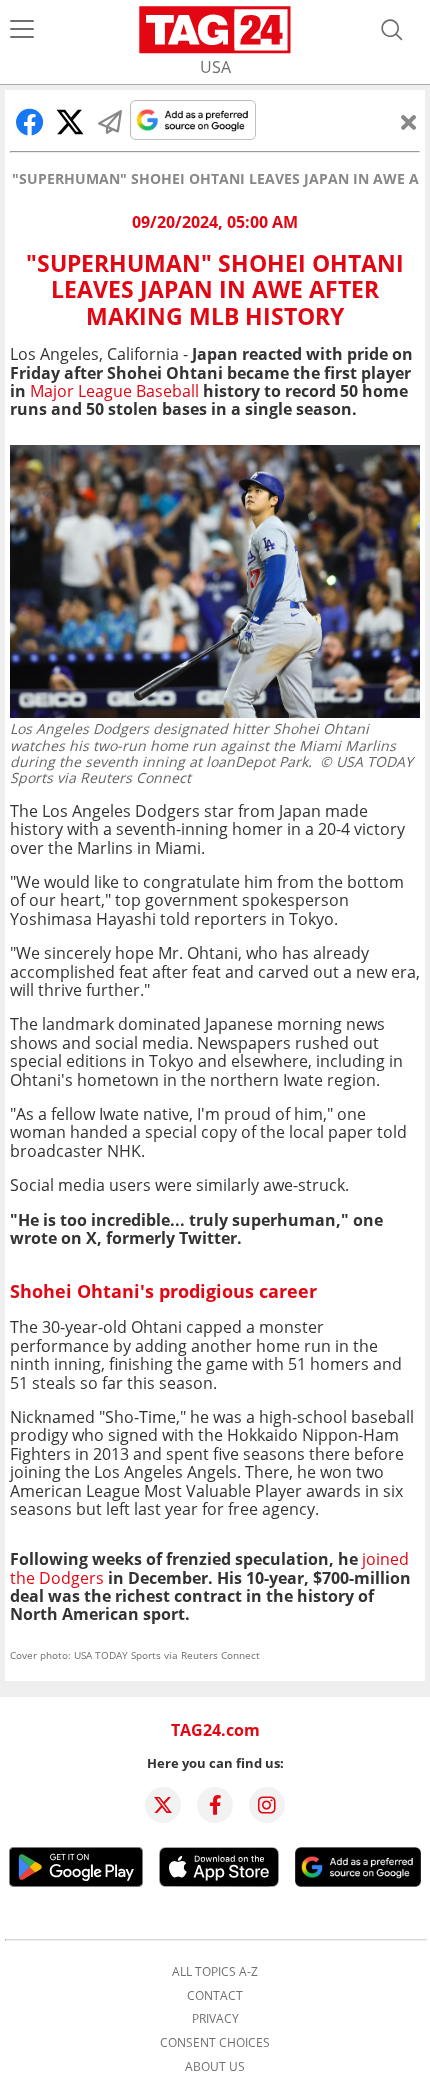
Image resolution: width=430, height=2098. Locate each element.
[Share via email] (110, 122)
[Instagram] (267, 1805)
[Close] (409, 122)
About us (215, 2067)
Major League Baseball (114, 391)
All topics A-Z (215, 1972)
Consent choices (215, 2043)
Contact (215, 1996)
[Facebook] (215, 1805)
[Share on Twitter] (70, 122)
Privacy (215, 2019)
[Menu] (22, 30)
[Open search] (392, 30)
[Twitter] (163, 1805)
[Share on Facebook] (30, 122)
